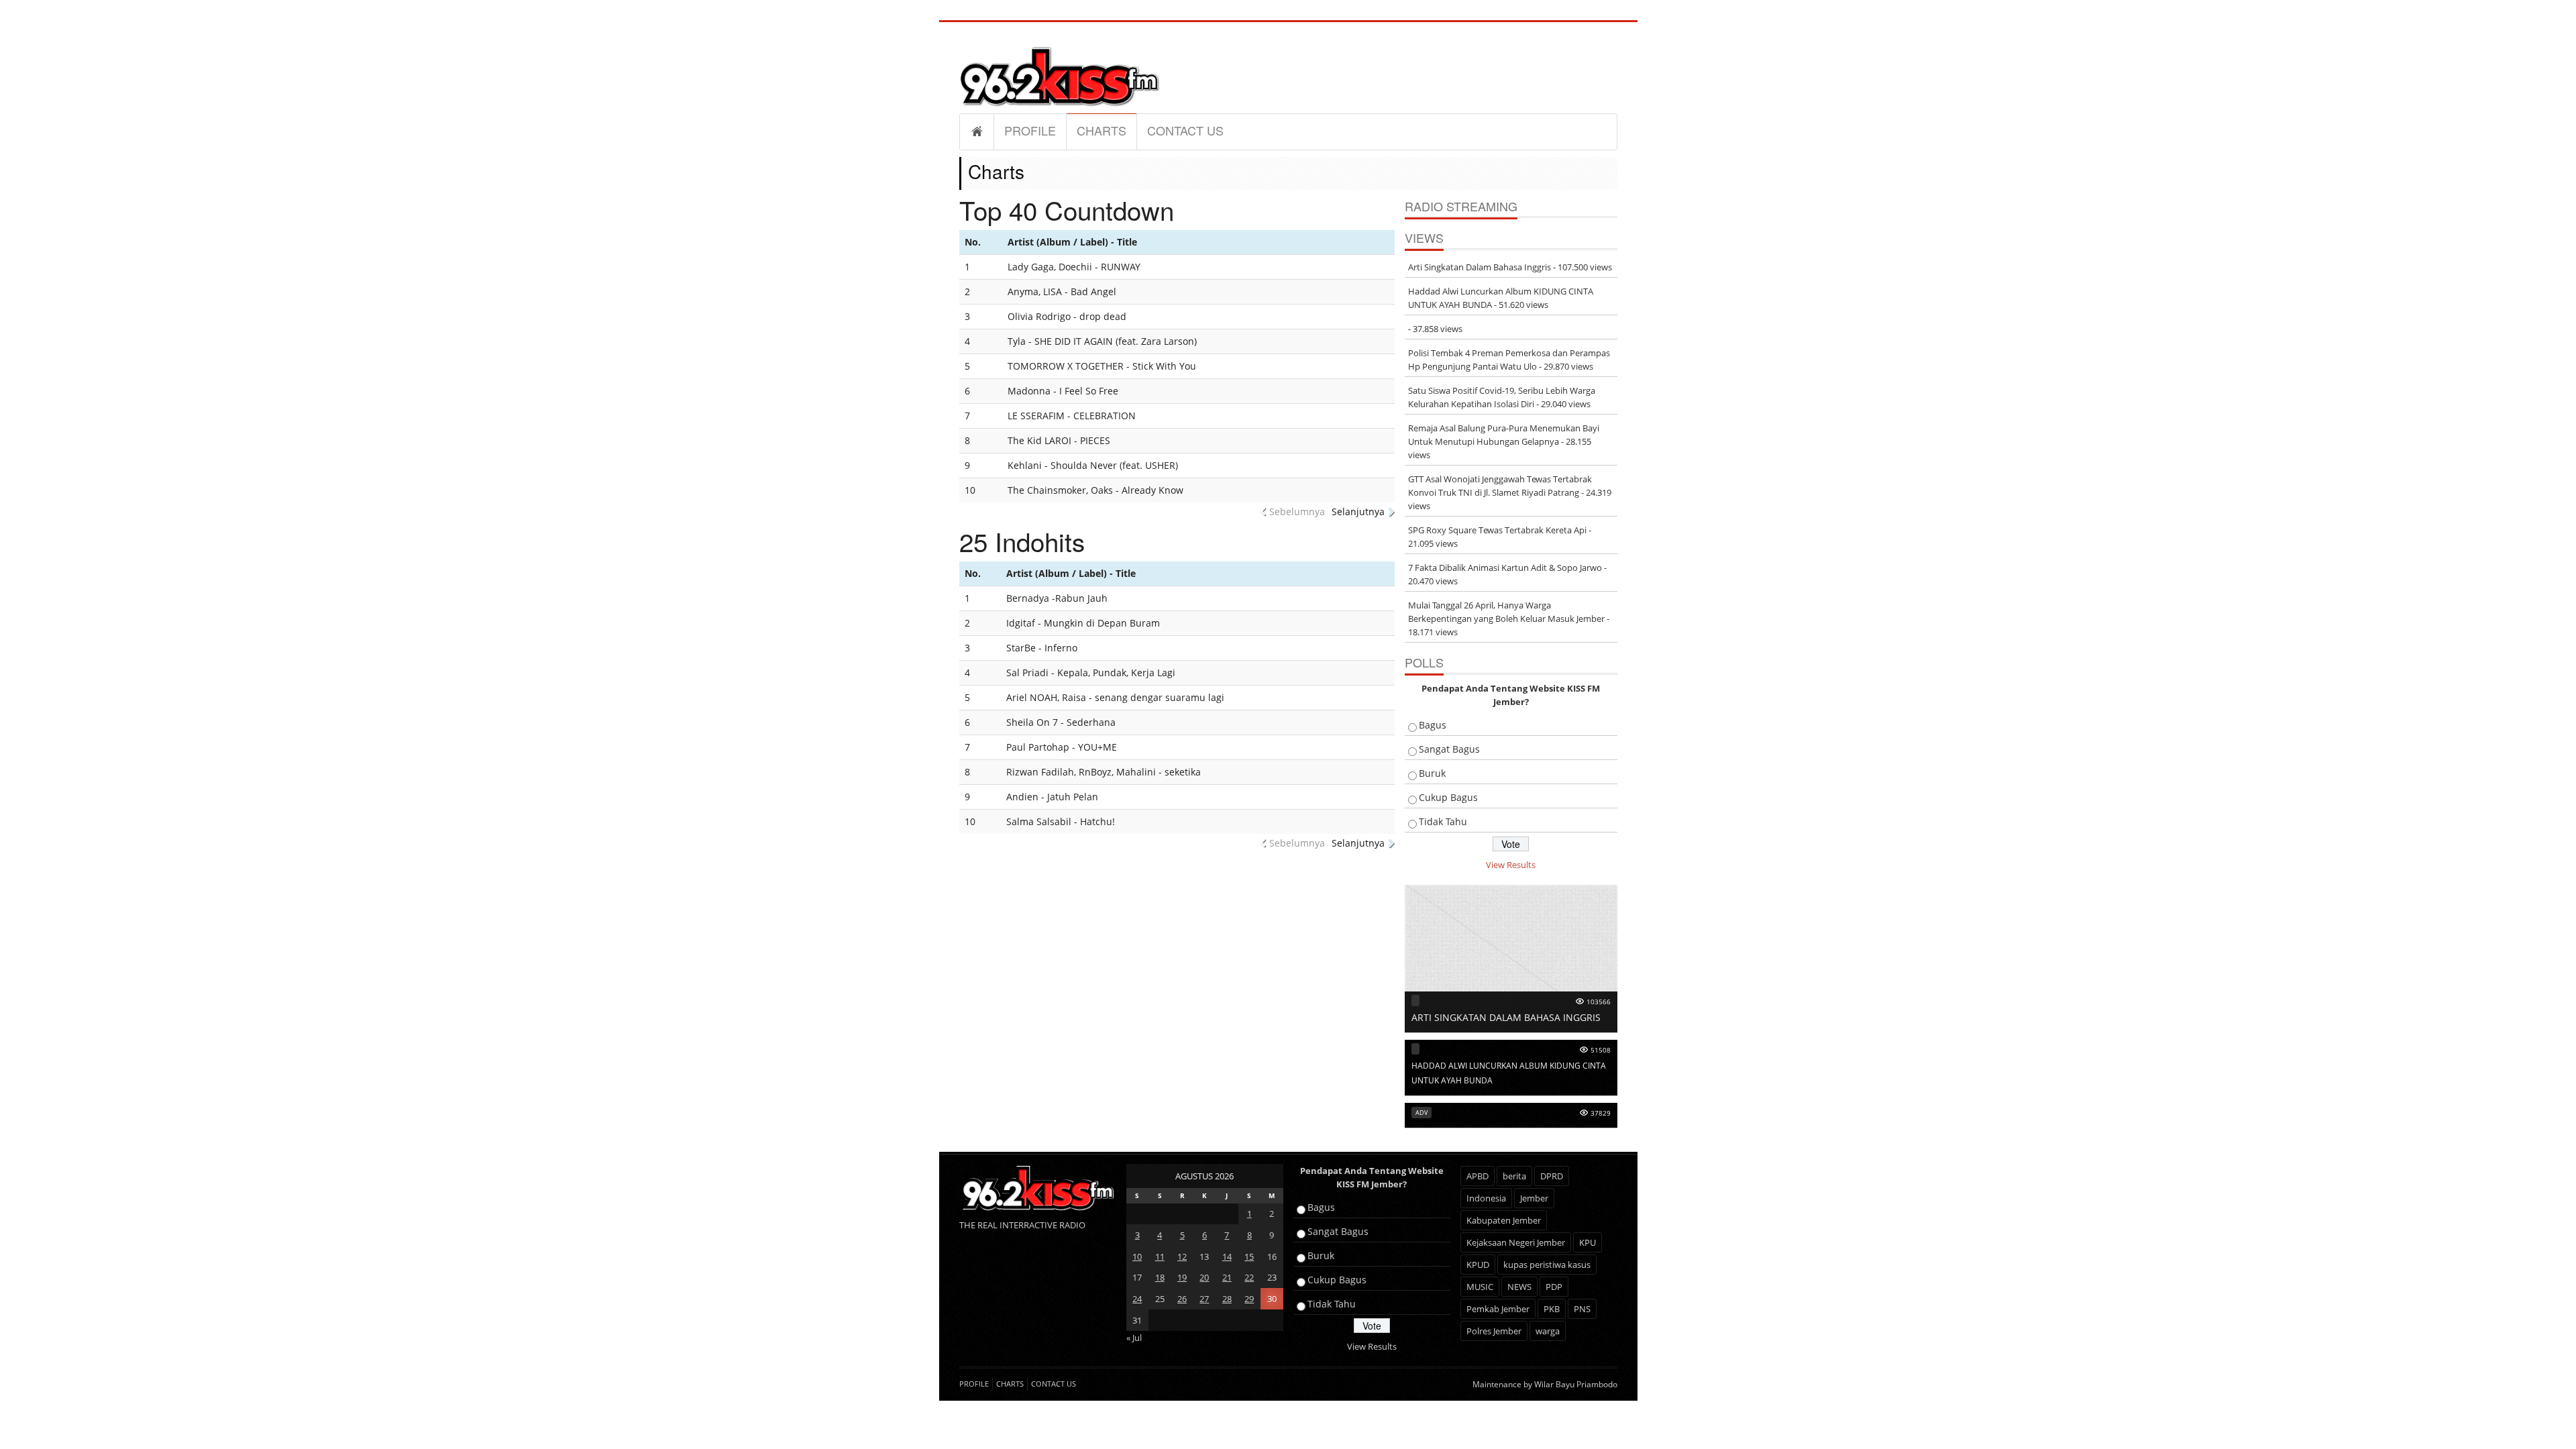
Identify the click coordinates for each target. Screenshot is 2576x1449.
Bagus (1433, 725)
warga (1548, 1331)
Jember (1534, 1198)
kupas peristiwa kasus (1547, 1265)
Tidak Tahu (1443, 821)
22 (1249, 1277)
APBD (1478, 1176)
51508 (1601, 1050)
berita (1514, 1176)
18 (1160, 1277)
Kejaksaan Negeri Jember (1516, 1242)
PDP (1554, 1287)
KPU (1588, 1242)
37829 (1601, 1113)
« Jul (1134, 1338)
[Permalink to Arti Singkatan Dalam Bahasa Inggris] (1511, 957)
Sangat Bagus (1449, 749)
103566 (1599, 1002)
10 (1137, 1256)
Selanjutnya (1358, 512)
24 (1137, 1299)
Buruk (1432, 773)
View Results (1511, 865)
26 (1182, 1299)
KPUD (1478, 1265)
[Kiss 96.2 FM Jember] (1060, 74)
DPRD (1552, 1176)
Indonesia (1486, 1198)
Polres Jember (1494, 1331)
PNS (1582, 1309)
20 (1204, 1277)
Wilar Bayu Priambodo (1576, 1384)
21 (1227, 1277)
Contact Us (1185, 130)
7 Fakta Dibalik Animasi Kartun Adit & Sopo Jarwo (1505, 568)
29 (1249, 1299)
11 (1160, 1256)
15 (1249, 1256)
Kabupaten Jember (1504, 1220)
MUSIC (1480, 1287)
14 (1227, 1256)
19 (1182, 1277)
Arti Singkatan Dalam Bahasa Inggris (1480, 267)
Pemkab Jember (1498, 1309)
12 (1182, 1256)
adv (1421, 1113)
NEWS (1519, 1287)
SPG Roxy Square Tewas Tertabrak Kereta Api (1497, 530)
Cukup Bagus (1448, 797)
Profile (1030, 130)
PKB (1552, 1309)
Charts (1102, 130)
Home (977, 131)
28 (1227, 1299)
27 (1204, 1299)
